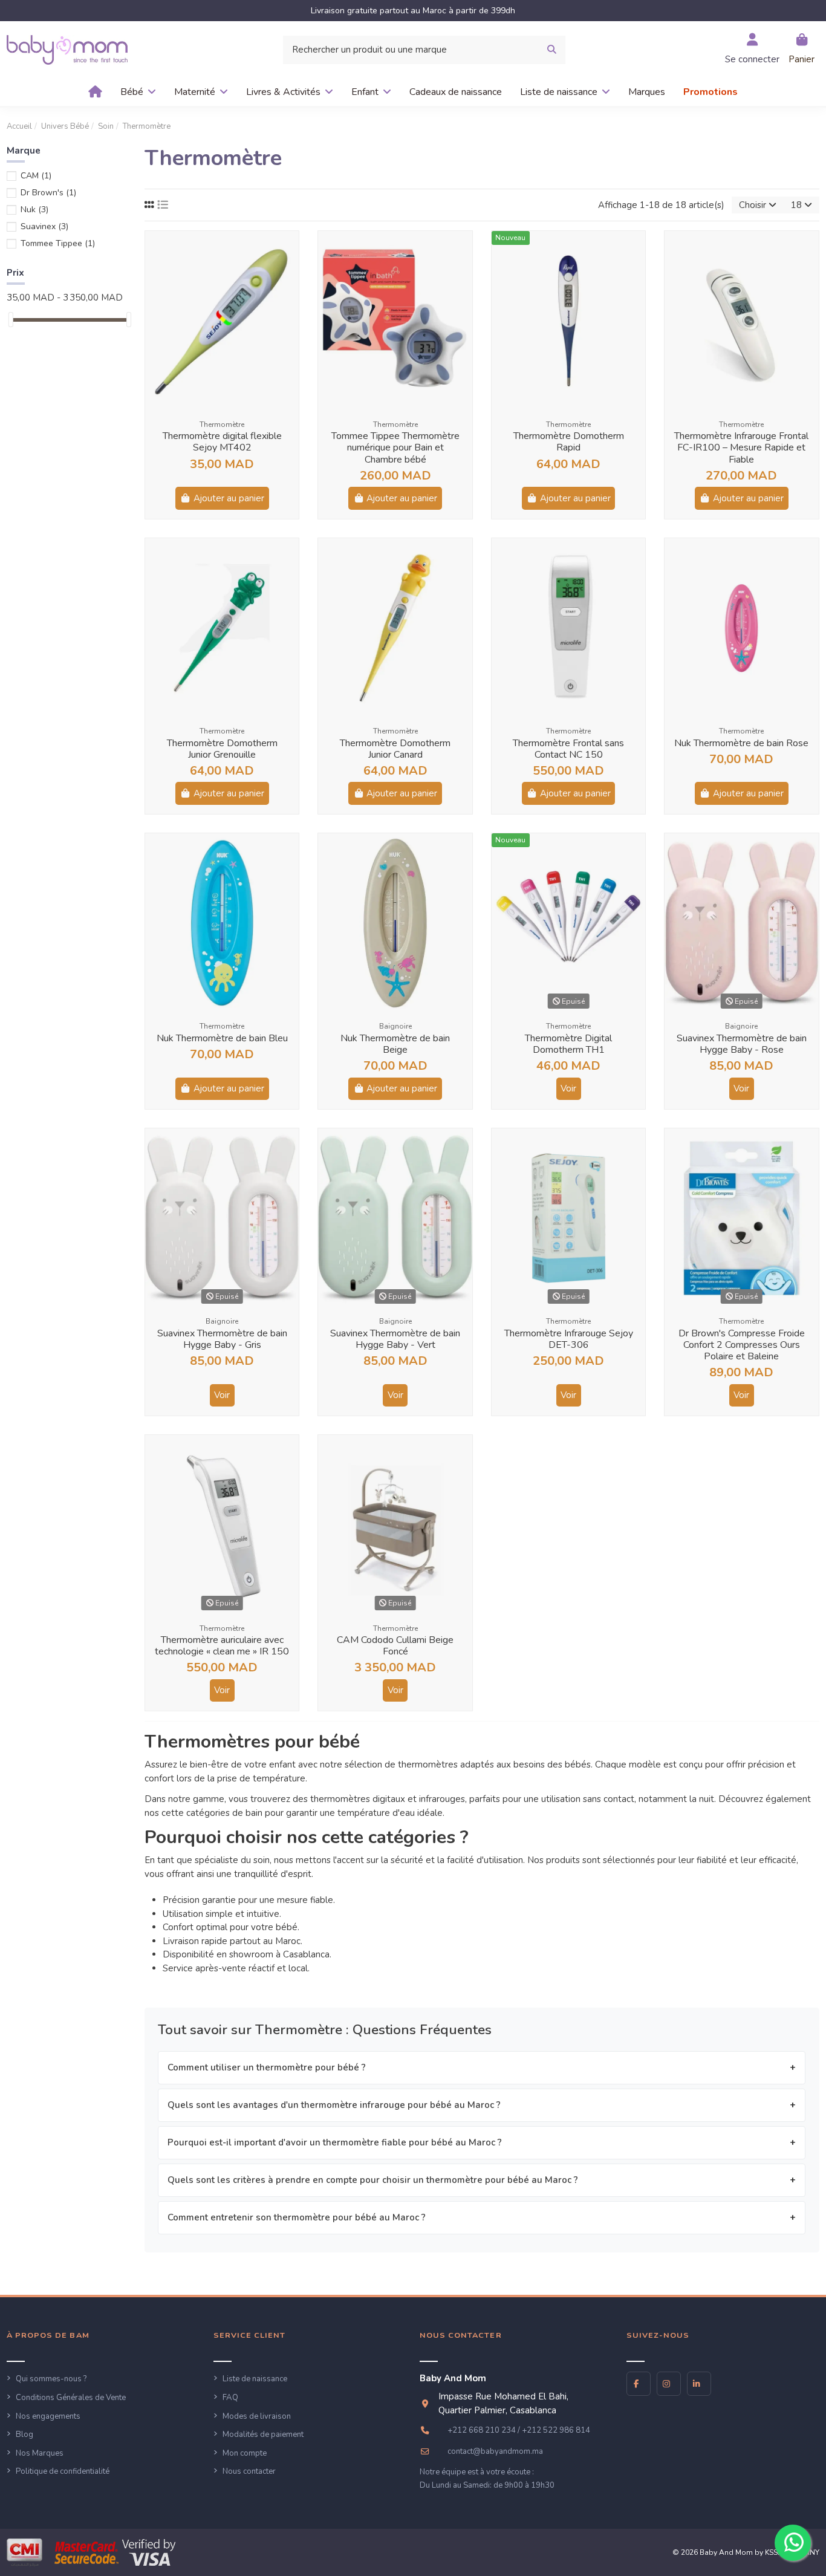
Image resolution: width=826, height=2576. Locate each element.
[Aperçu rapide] (289, 250)
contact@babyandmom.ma (495, 2451)
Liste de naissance (255, 2379)
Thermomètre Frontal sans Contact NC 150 (568, 749)
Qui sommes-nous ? (51, 2379)
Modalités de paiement (263, 2435)
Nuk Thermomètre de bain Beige (395, 1044)
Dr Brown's (48, 193)
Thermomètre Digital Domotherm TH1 (568, 1044)
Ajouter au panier (229, 498)
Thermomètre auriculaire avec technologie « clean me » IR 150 (222, 1646)
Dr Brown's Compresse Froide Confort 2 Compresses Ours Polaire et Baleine (742, 1345)
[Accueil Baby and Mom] (67, 49)
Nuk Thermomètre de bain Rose (741, 743)
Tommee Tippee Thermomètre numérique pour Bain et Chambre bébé (395, 447)
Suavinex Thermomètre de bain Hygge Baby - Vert (395, 1339)
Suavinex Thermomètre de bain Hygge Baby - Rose (742, 1044)
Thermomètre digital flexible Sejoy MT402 (222, 442)
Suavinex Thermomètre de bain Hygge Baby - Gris (222, 1339)
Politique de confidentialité (63, 2471)
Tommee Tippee (58, 243)
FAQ (230, 2398)
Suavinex (44, 226)
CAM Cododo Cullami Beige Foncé (395, 1646)
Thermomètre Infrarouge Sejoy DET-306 (569, 1339)
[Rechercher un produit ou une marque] (552, 50)
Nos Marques (40, 2453)
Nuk (34, 210)
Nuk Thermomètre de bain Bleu (222, 1038)
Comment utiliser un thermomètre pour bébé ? (267, 2067)
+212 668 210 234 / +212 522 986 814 (519, 2430)
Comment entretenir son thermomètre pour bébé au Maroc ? (297, 2217)
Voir (568, 1088)
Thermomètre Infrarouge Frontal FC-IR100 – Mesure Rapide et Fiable (741, 447)
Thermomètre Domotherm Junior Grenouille (222, 749)
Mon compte (245, 2453)
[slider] (11, 320)
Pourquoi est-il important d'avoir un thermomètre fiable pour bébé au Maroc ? (335, 2142)
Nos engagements (48, 2416)
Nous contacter (249, 2471)
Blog (24, 2435)
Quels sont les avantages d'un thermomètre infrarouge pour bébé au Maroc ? (334, 2105)
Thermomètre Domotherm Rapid (569, 442)
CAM (36, 176)
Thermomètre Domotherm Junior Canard (395, 749)
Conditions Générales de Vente (71, 2398)
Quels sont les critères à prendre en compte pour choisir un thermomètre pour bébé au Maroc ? (373, 2180)
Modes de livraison (257, 2416)
